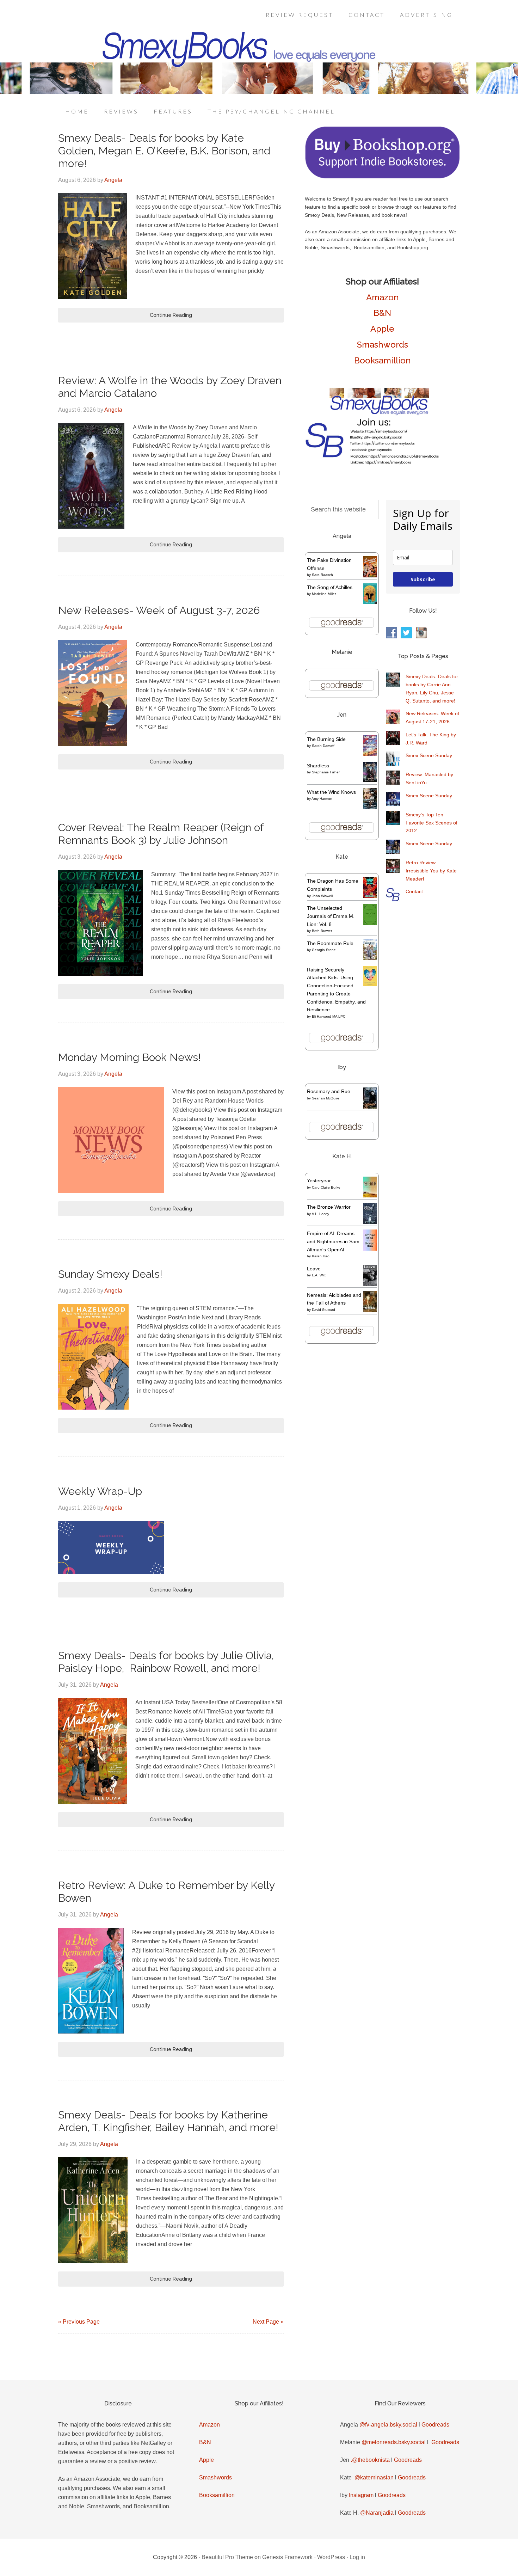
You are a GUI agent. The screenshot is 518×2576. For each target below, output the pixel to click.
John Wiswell (322, 896)
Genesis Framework (287, 2557)
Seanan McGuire (326, 1098)
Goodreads (435, 2425)
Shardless (318, 766)
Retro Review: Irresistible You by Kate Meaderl (431, 871)
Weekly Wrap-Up (100, 1491)
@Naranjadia (377, 2513)
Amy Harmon (322, 799)
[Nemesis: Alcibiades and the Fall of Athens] (370, 1310)
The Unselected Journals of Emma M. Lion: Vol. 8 (331, 916)
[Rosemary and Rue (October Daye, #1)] (370, 1108)
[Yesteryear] (370, 1196)
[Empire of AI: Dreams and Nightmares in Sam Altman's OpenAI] (370, 1249)
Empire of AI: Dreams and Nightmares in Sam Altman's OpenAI (333, 1241)
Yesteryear (319, 1180)
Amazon (383, 297)
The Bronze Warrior (329, 1207)
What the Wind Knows (331, 792)
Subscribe (423, 579)
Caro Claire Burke (326, 1187)
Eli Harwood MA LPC (329, 1016)
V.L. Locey (320, 1214)
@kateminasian (374, 2477)
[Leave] (370, 1285)
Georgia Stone (324, 950)
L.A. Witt (319, 1275)
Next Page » (268, 2322)
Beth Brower (322, 931)
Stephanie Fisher (326, 772)
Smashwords (383, 345)
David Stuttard (323, 1310)
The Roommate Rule (330, 943)
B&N (382, 313)
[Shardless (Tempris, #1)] (370, 780)
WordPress (331, 2557)
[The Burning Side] (370, 754)
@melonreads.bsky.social (394, 2442)
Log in (357, 2557)
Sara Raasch (322, 575)
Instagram (361, 2495)
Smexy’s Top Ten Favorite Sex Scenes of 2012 (431, 823)
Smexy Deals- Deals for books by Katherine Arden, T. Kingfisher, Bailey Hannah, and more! (168, 2121)
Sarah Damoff (323, 746)
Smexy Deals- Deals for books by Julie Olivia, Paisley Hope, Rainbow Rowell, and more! (166, 1662)
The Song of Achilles (330, 587)
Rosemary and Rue (329, 1091)
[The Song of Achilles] (370, 602)
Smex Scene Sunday (429, 755)
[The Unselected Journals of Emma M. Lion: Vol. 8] (370, 923)
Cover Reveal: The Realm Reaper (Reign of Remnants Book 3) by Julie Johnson (161, 834)
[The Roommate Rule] (370, 958)
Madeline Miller (324, 594)
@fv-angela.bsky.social (388, 2425)
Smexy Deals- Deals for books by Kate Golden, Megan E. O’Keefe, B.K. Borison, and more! (164, 151)
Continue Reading (171, 315)
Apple (382, 329)
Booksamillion (383, 360)
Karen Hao (321, 1256)
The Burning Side (326, 739)
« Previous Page (79, 2322)
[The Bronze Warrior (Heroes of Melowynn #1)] (370, 1222)
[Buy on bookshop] (382, 177)
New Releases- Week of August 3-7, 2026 (159, 610)
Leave (314, 1269)
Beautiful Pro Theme (227, 2557)
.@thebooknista (370, 2460)
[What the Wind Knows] (370, 807)
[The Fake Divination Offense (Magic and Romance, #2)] (370, 576)
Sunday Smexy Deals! (110, 1274)
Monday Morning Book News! (129, 1057)
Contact (414, 891)
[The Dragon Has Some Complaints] (370, 896)
